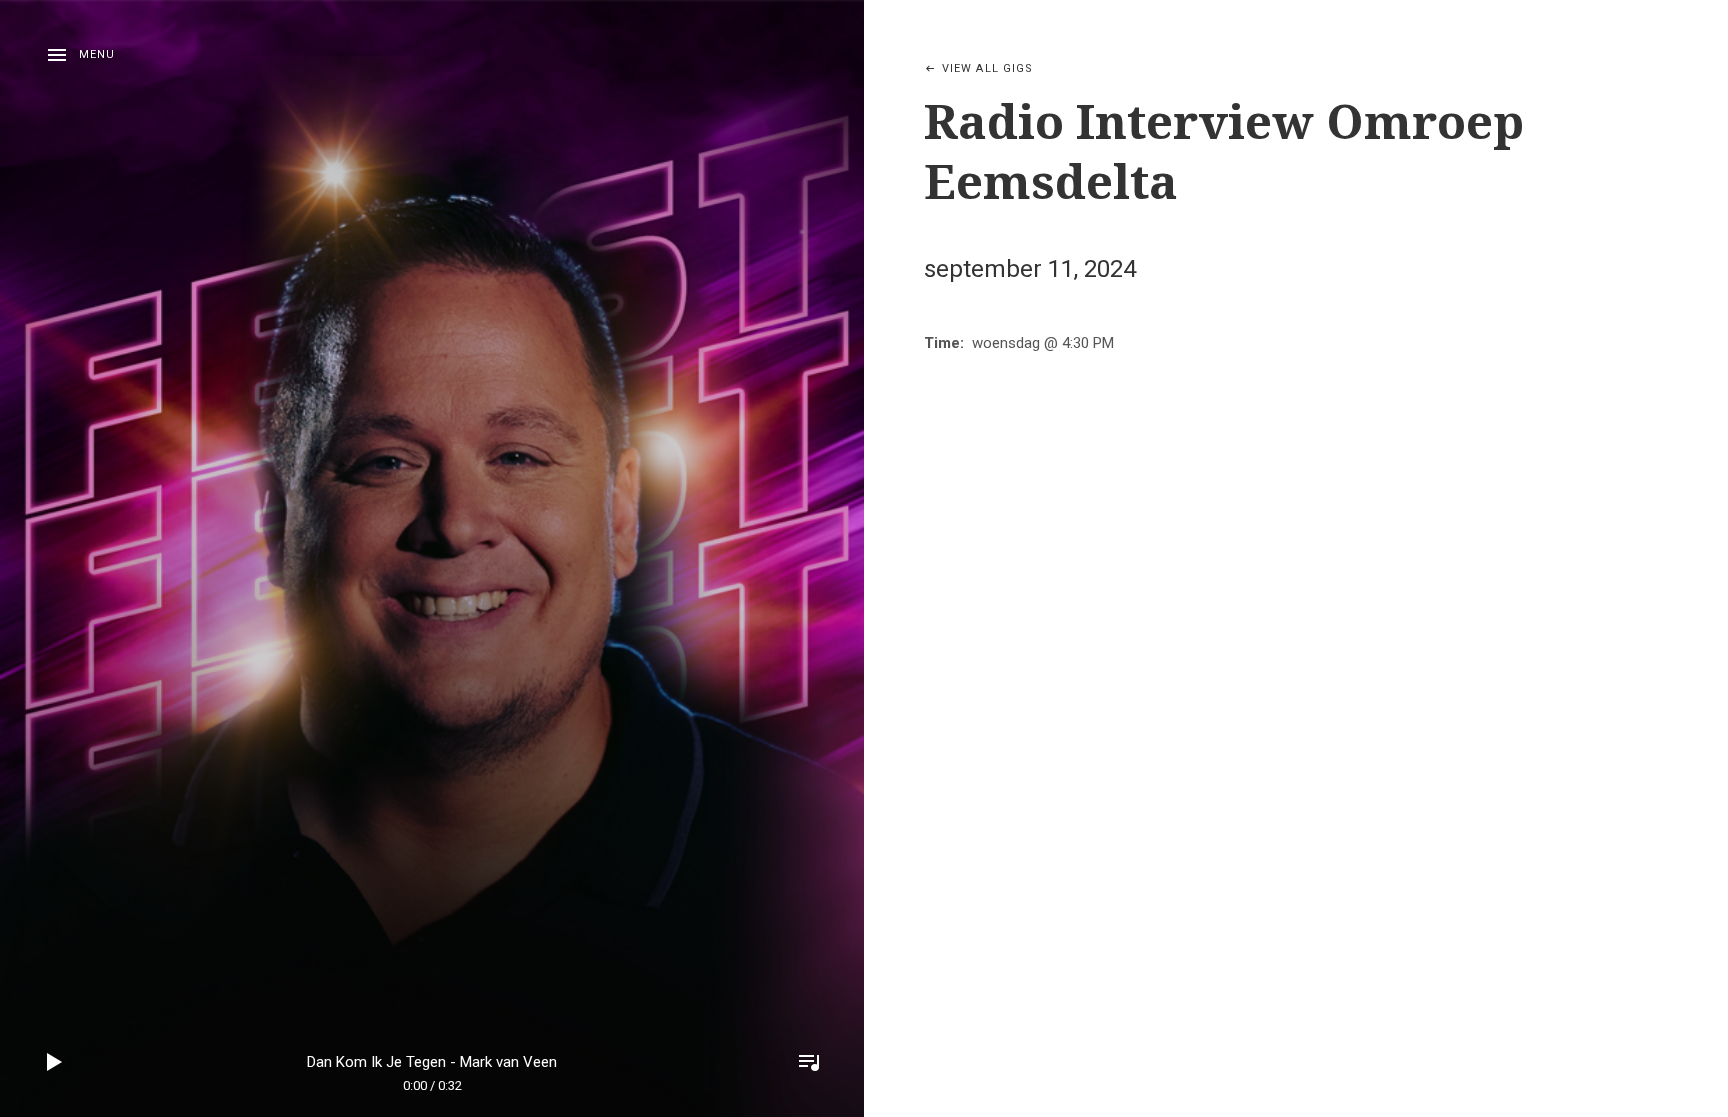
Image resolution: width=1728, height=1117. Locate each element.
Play (55, 1062)
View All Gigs (987, 68)
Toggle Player (809, 1062)
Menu (97, 54)
